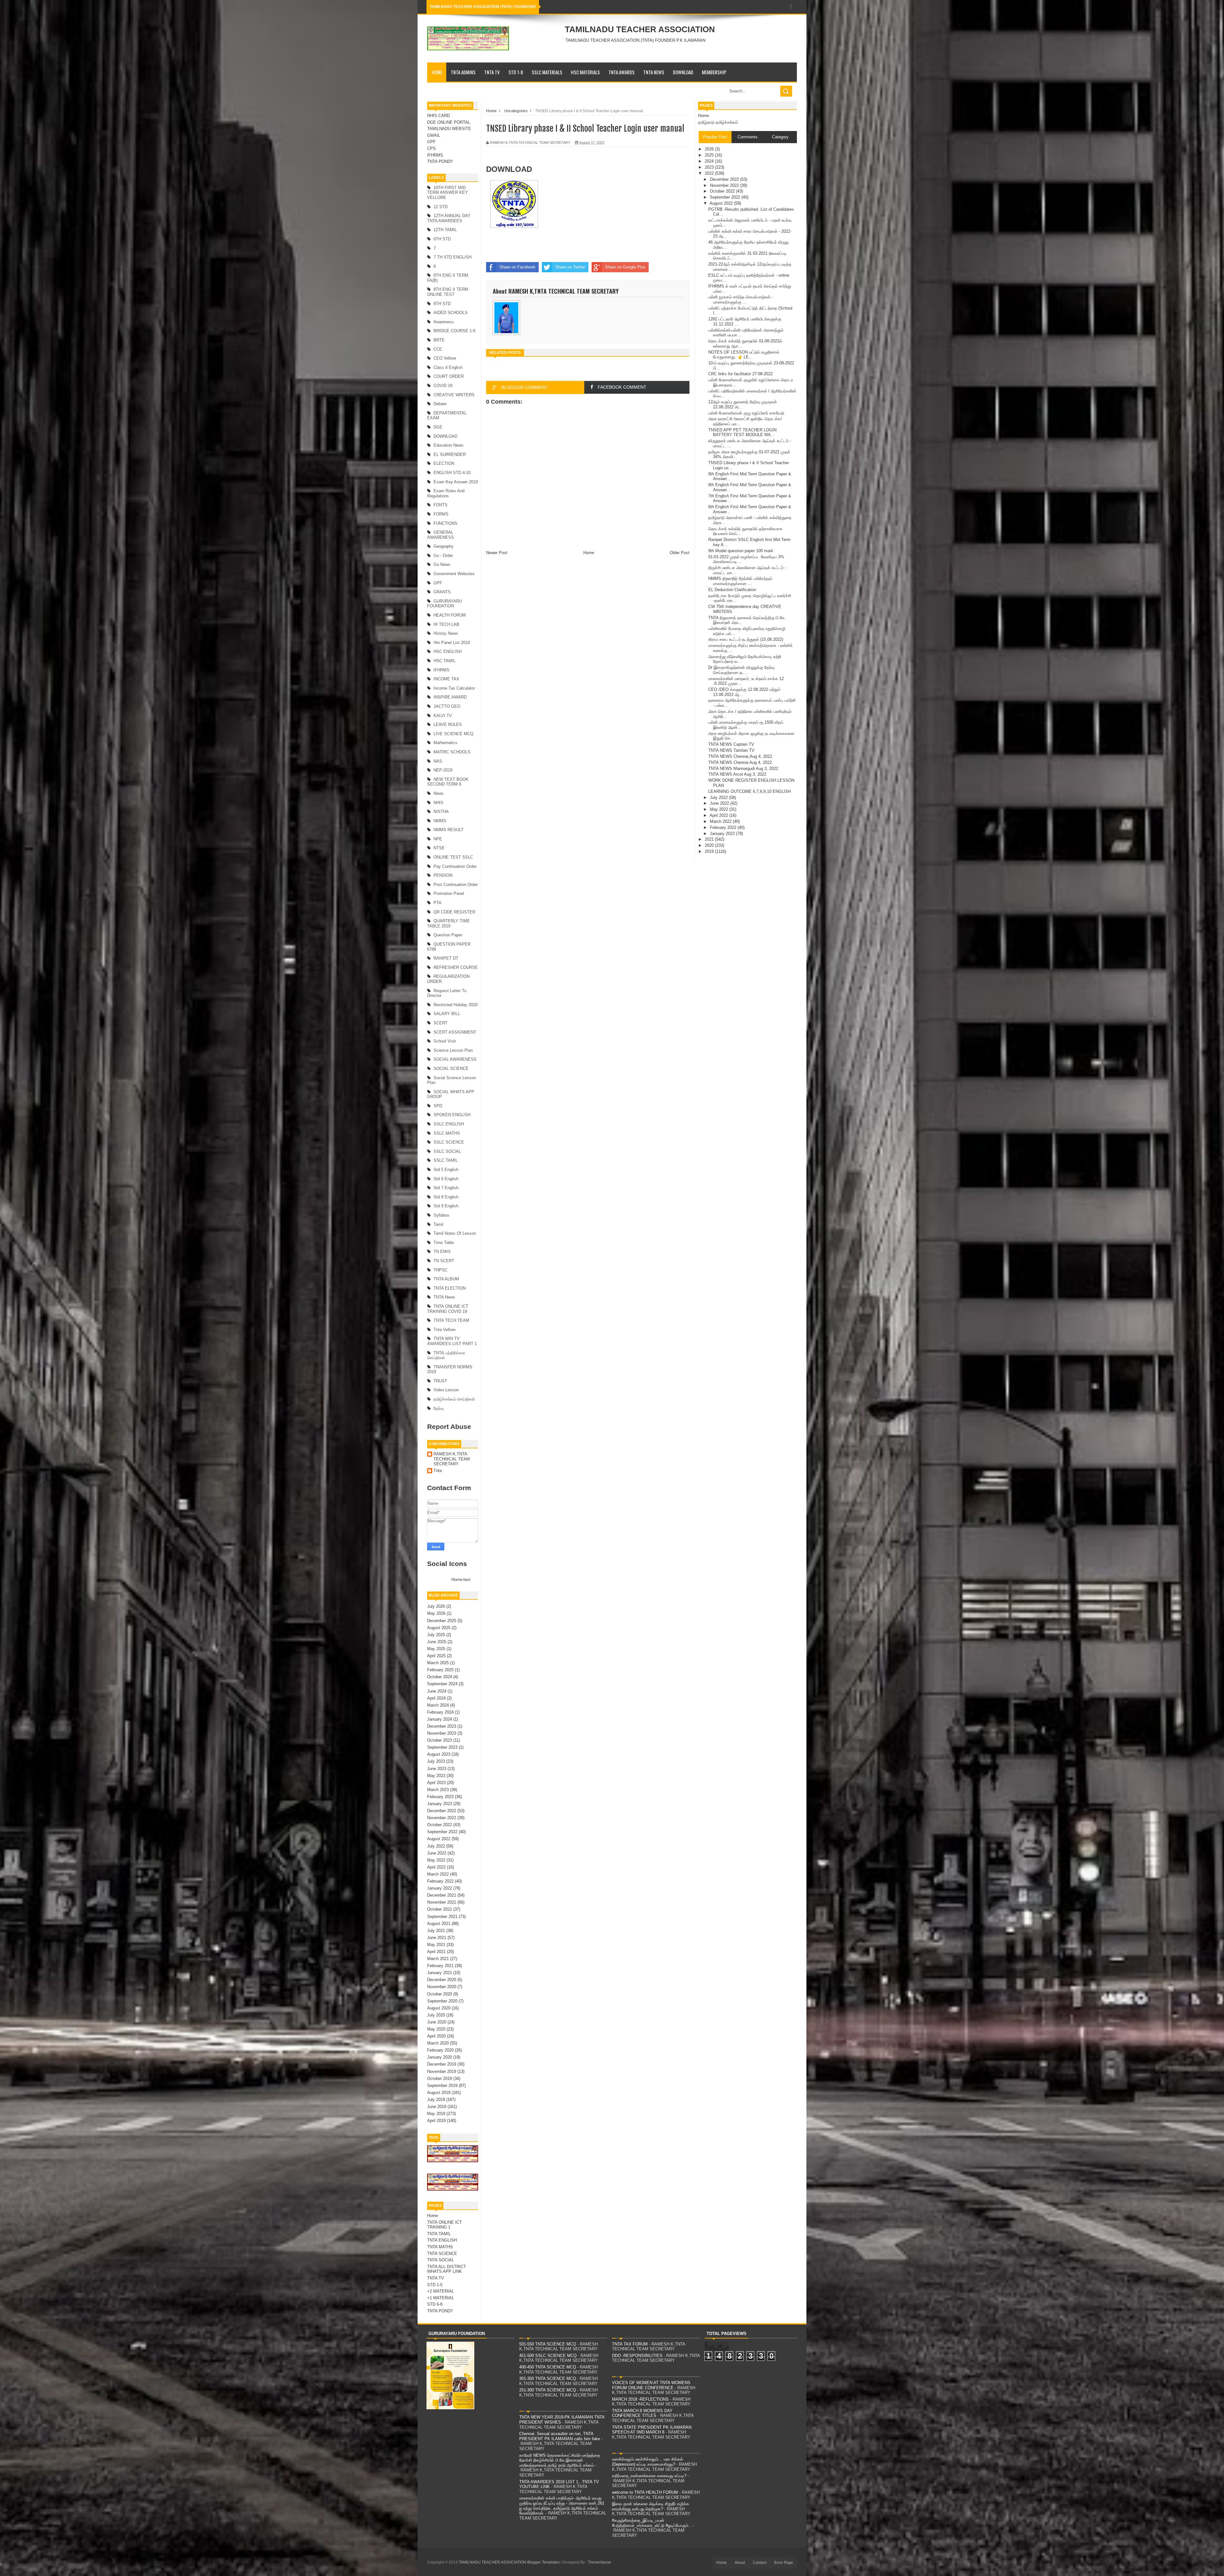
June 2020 (437, 2022)
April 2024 (436, 1698)
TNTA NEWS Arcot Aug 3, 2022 (737, 774)
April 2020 (436, 2036)
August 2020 (439, 2008)
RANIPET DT (446, 958)
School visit (445, 1041)
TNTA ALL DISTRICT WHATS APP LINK (447, 2269)
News (439, 793)
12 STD (441, 207)
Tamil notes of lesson (455, 1233)
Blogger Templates (543, 2562)
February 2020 (440, 2050)
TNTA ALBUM (446, 1279)
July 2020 (436, 2015)
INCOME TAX (446, 679)
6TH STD (442, 239)
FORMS (441, 514)
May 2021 (436, 1945)
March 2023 (438, 1790)
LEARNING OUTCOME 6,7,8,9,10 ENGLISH (750, 791)
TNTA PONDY (440, 161)
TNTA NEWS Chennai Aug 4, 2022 (740, 762)
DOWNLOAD (683, 72)
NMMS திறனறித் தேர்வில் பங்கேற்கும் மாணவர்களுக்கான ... (740, 581)
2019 (710, 851)
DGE (438, 427)
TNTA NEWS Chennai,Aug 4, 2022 (740, 756)
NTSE (439, 848)
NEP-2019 (443, 770)
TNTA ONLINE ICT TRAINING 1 (444, 2225)
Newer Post (497, 553)
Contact (760, 2563)
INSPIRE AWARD (450, 697)
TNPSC (441, 1270)
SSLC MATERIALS (547, 72)
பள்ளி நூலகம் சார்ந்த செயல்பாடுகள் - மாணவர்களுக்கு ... (741, 300)
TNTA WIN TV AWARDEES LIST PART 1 (452, 1341)
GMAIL (434, 135)
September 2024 (442, 1684)
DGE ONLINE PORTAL (449, 122)
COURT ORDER (449, 376)
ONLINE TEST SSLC (453, 857)
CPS (431, 148)
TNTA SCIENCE (442, 2254)
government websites (454, 574)
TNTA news (444, 1297)
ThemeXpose (599, 2562)
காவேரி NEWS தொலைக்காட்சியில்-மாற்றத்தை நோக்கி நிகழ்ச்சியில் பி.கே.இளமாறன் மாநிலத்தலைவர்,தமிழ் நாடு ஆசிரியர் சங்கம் (560, 2460)
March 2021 (438, 1959)
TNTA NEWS (654, 72)
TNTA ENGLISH (442, 2240)
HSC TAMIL (444, 661)
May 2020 (436, 2029)
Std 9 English (446, 1206)
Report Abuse (449, 1427)
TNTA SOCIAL (441, 2260)
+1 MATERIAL (441, 2298)
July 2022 (436, 1846)
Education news (448, 445)
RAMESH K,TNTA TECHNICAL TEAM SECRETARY (452, 1459)
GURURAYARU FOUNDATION (444, 604)
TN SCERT (444, 1261)
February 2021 (440, 1966)
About (740, 2563)
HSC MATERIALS (585, 72)
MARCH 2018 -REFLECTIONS (640, 2399)
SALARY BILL (447, 1014)
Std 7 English (446, 1188)
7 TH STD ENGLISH (452, 257)
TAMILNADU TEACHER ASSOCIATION (640, 29)
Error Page (784, 2563)
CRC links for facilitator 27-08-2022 (740, 374)
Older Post (680, 553)
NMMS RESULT (448, 830)
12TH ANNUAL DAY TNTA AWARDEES (449, 218)
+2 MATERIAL (441, 2291)
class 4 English (448, 367)
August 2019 (439, 2093)
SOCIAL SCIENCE (451, 1068)
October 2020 (440, 1994)
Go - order (443, 556)
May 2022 (436, 1860)
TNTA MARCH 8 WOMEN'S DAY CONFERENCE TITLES (642, 2413)
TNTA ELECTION (450, 1288)
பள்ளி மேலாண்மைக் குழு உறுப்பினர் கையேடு (746, 413)
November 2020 (442, 1987)
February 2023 (440, 1797)
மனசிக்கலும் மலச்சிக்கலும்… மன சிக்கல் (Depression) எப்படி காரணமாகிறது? (648, 2462)
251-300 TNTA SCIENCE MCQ (548, 2390)
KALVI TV (443, 716)
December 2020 (442, 1980)
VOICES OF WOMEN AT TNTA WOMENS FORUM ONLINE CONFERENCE (651, 2385)
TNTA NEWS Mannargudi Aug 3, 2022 (743, 768)
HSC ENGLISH (448, 651)
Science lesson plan (453, 1050)
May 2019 (436, 2114)
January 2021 (440, 1973)
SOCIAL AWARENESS (455, 1059)
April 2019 (436, 2121)
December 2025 (442, 1621)
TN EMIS (442, 1251)
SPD (438, 1106)
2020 (710, 845)
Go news (442, 564)
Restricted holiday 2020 (455, 1005)
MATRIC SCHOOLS (452, 752)
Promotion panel (449, 893)
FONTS (441, 505)
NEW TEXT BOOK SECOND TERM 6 (448, 782)
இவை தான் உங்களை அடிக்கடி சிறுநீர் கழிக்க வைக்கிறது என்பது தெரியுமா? (651, 2506)
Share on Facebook (517, 267)
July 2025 (436, 1635)
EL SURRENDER (450, 454)
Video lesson (446, 1390)
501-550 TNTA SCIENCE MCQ (548, 2344)
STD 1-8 (516, 72)
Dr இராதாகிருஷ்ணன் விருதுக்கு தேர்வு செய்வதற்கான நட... (741, 670)
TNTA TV (492, 72)
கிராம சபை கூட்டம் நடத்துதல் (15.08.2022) (746, 639)
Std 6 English (446, 1179)
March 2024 (438, 1705)
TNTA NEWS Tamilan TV (731, 750)
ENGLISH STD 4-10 (452, 473)
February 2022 (440, 1881)
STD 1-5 (435, 2285)
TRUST (440, 1381)
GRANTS (442, 592)
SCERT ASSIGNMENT (455, 1032)
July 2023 (436, 1761)
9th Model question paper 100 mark (741, 551)
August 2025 (439, 1628)
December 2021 (442, 1895)
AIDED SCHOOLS (451, 313)
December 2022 (442, 1811)
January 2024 (440, 1719)
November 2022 (442, 1818)
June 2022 (437, 1853)
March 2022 (438, 1874)
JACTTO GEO (447, 706)
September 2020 (442, 2001)
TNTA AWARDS (622, 72)
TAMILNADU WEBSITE (449, 129)
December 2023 (442, 1726)
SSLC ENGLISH (449, 1124)
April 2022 (436, 1867)
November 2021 (442, 1902)
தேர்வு (439, 1408)
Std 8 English (446, 1197)
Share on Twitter (570, 267)
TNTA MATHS (440, 2247)
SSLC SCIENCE (449, 1142)
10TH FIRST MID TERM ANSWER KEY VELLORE (448, 193)
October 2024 (440, 1677)
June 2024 (437, 1691)
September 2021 (442, 1917)
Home (437, 72)
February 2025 (440, 1670)
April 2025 (436, 1656)
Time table (444, 1243)
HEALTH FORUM (450, 615)
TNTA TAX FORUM (630, 2344)
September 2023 (442, 1747)
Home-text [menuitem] (461, 1580)
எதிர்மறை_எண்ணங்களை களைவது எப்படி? (649, 2476)
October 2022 (440, 1825)
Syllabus (441, 1215)
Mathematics (445, 743)
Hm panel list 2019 (452, 643)
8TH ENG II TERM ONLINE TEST (448, 292)
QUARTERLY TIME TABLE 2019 (448, 923)
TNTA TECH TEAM (451, 1320)
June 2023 (437, 1769)
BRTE (439, 340)
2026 (710, 149)
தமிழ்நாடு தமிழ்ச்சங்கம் (718, 122)
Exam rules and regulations (446, 493)
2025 (710, 155)
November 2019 (442, 2071)
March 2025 (438, 1663)
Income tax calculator (454, 688)
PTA (437, 903)
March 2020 (438, 2043)
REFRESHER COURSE (456, 967)
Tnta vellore (444, 1330)
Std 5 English (446, 1170)
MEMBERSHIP (714, 72)
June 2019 (437, 2107)
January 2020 (440, 2057)
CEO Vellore (445, 358)
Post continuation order (456, 885)
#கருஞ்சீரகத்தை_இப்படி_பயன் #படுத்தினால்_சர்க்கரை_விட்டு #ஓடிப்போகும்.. (651, 2523)
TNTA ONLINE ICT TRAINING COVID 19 (448, 1309)
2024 (710, 161)
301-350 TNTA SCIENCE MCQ (548, 2378)
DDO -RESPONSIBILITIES (637, 2356)
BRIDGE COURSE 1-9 (454, 331)
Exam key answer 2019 (456, 482)
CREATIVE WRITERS (454, 395)
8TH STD (442, 304)
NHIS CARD (438, 116)
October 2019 (440, 2078)
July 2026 (436, 1606)
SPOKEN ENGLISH (452, 1115)
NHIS (438, 803)
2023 (710, 167)
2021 (710, 839)
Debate (440, 404)
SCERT (441, 1023)
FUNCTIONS (445, 523)
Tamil (438, 1224)
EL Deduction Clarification (732, 590)
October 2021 (440, 1909)
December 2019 (442, 2064)
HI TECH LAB (446, 624)
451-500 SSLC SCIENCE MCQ (548, 2356)
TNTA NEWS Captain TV (731, 744)
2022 (710, 173)
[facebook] (791, 7)
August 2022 (439, 1839)
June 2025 (437, 1642)
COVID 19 (443, 386)
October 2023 (440, 1740)
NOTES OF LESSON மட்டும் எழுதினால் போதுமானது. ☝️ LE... (744, 355)
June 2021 (437, 1938)
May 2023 (436, 1776)
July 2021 (436, 1931)
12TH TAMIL (445, 230)
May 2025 (436, 1649)
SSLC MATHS (447, 1133)
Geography (444, 546)
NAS (438, 761)
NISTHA (441, 812)
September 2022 (442, 1832)
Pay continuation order (455, 866)
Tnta (438, 1471)
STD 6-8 (435, 2304)
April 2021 (436, 1952)
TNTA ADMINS (463, 72)
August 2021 (439, 1924)
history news (446, 633)
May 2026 (436, 1613)
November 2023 (442, 1733)
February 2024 (440, 1712)
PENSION (443, 875)
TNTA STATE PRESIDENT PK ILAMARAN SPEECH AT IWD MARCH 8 (652, 2430)
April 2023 (436, 1783)
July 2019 (436, 2100)
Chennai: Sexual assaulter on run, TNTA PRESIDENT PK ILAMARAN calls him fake (560, 2436)
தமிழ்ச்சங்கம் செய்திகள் (454, 1399)
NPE (438, 839)
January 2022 (440, 1888)
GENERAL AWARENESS (441, 535)
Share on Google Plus (625, 267)
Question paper (448, 935)
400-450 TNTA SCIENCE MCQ (548, 2367)
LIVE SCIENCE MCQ (453, 734)
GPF (431, 142)
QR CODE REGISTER (454, 912)
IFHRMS (435, 155)
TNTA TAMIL (439, 2234)
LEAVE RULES (448, 724)
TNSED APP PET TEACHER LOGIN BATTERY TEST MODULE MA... (742, 432)
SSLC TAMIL (446, 1160)
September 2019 (442, 2086)
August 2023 (439, 1754)
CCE (438, 349)
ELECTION (444, 463)
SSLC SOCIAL (447, 1151)
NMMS (440, 821)
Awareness (444, 322)
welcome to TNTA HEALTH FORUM (645, 2492)
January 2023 (440, 1804)
